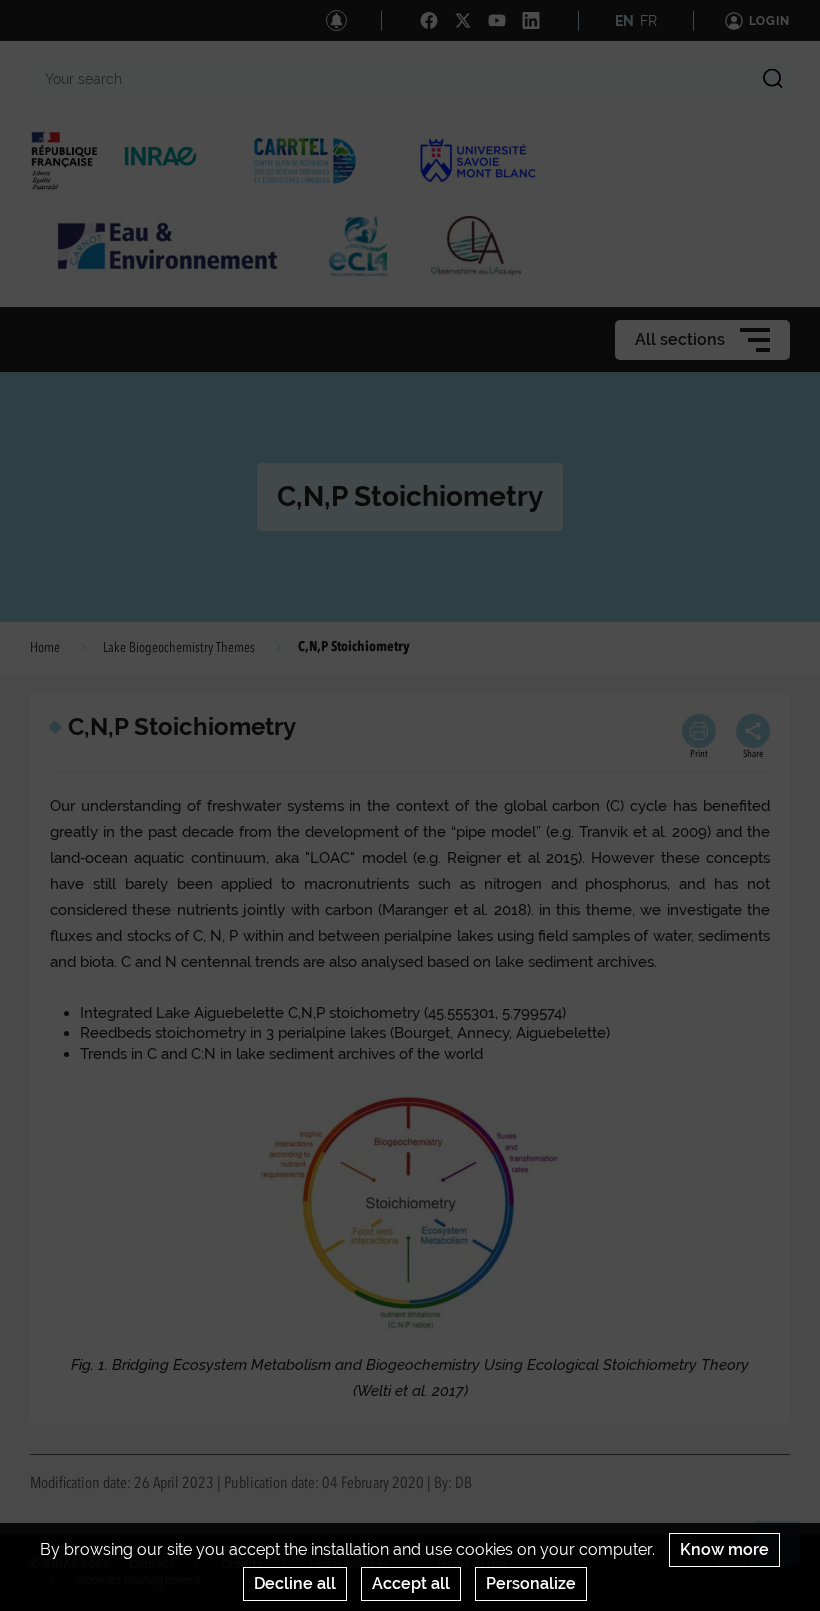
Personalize (531, 1583)
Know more (724, 1549)
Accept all (411, 1583)
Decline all (295, 1583)
